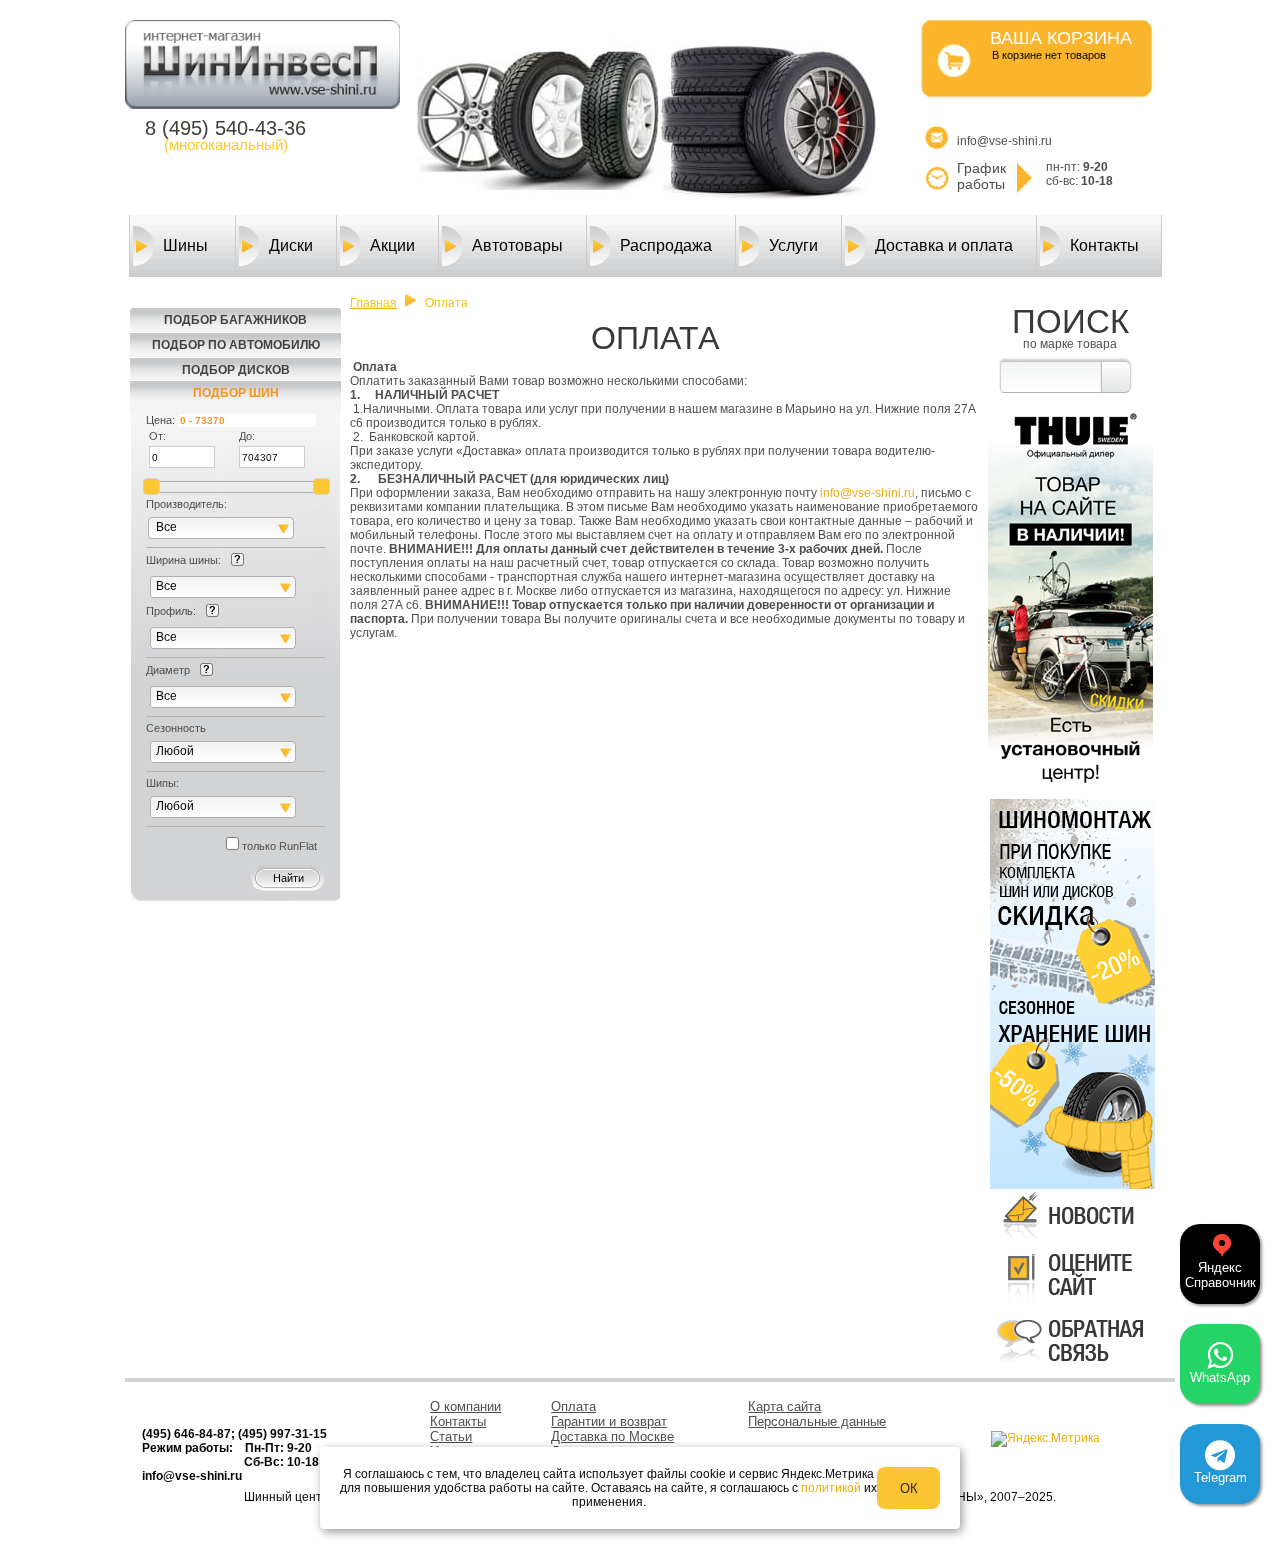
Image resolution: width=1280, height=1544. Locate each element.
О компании (465, 1406)
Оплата (573, 1406)
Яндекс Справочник (1220, 1275)
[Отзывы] (1070, 1366)
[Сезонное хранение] (1070, 1091)
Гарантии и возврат (609, 1421)
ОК (909, 1488)
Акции (392, 245)
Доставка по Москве (612, 1436)
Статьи (451, 1436)
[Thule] (1070, 787)
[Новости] (1070, 1240)
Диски (291, 245)
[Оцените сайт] (1070, 1303)
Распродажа (666, 245)
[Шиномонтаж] (1070, 894)
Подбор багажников (235, 320)
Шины (185, 245)
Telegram (1220, 1477)
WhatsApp (1220, 1377)
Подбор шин (236, 393)
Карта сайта (784, 1406)
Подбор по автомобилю (236, 345)
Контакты (1104, 245)
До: (247, 436)
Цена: (160, 420)
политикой (831, 1488)
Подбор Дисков (236, 370)
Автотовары (517, 245)
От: (157, 436)
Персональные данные (817, 1421)
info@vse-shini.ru (867, 493)
